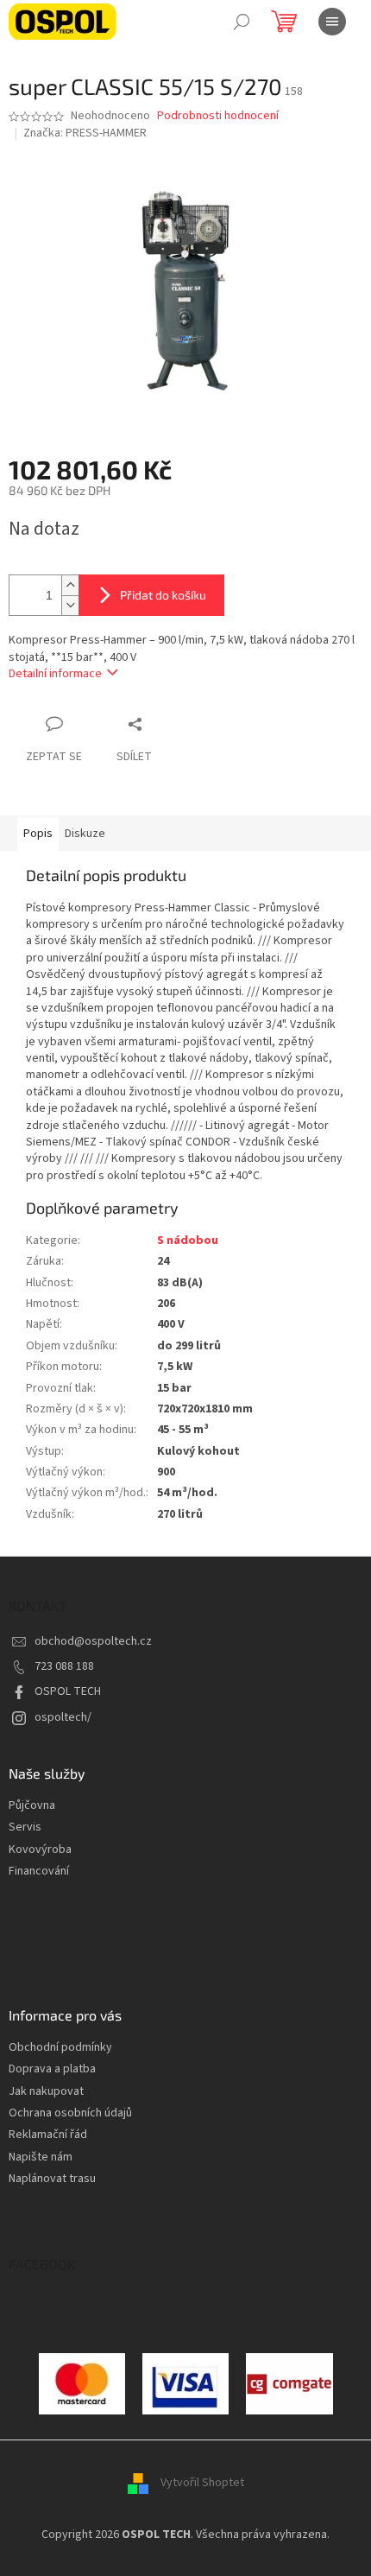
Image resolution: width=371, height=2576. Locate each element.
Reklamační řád (48, 2135)
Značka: (85, 133)
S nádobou (188, 1240)
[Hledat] (242, 22)
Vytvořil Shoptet (202, 2483)
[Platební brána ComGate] (82, 2383)
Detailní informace (55, 674)
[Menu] (332, 22)
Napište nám (41, 2157)
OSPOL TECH (68, 1691)
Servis (25, 1827)
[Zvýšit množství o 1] (70, 585)
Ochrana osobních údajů (70, 2113)
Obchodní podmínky (60, 2048)
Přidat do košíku (163, 595)
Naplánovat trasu (52, 2179)
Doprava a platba (52, 2069)
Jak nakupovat (46, 2092)
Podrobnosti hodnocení (218, 116)
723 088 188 (64, 1666)
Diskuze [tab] (85, 834)
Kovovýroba (40, 1850)
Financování (39, 1872)
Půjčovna (32, 1806)
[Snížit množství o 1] (70, 605)
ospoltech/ (63, 1717)
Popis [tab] (38, 834)
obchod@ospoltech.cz (93, 1641)
